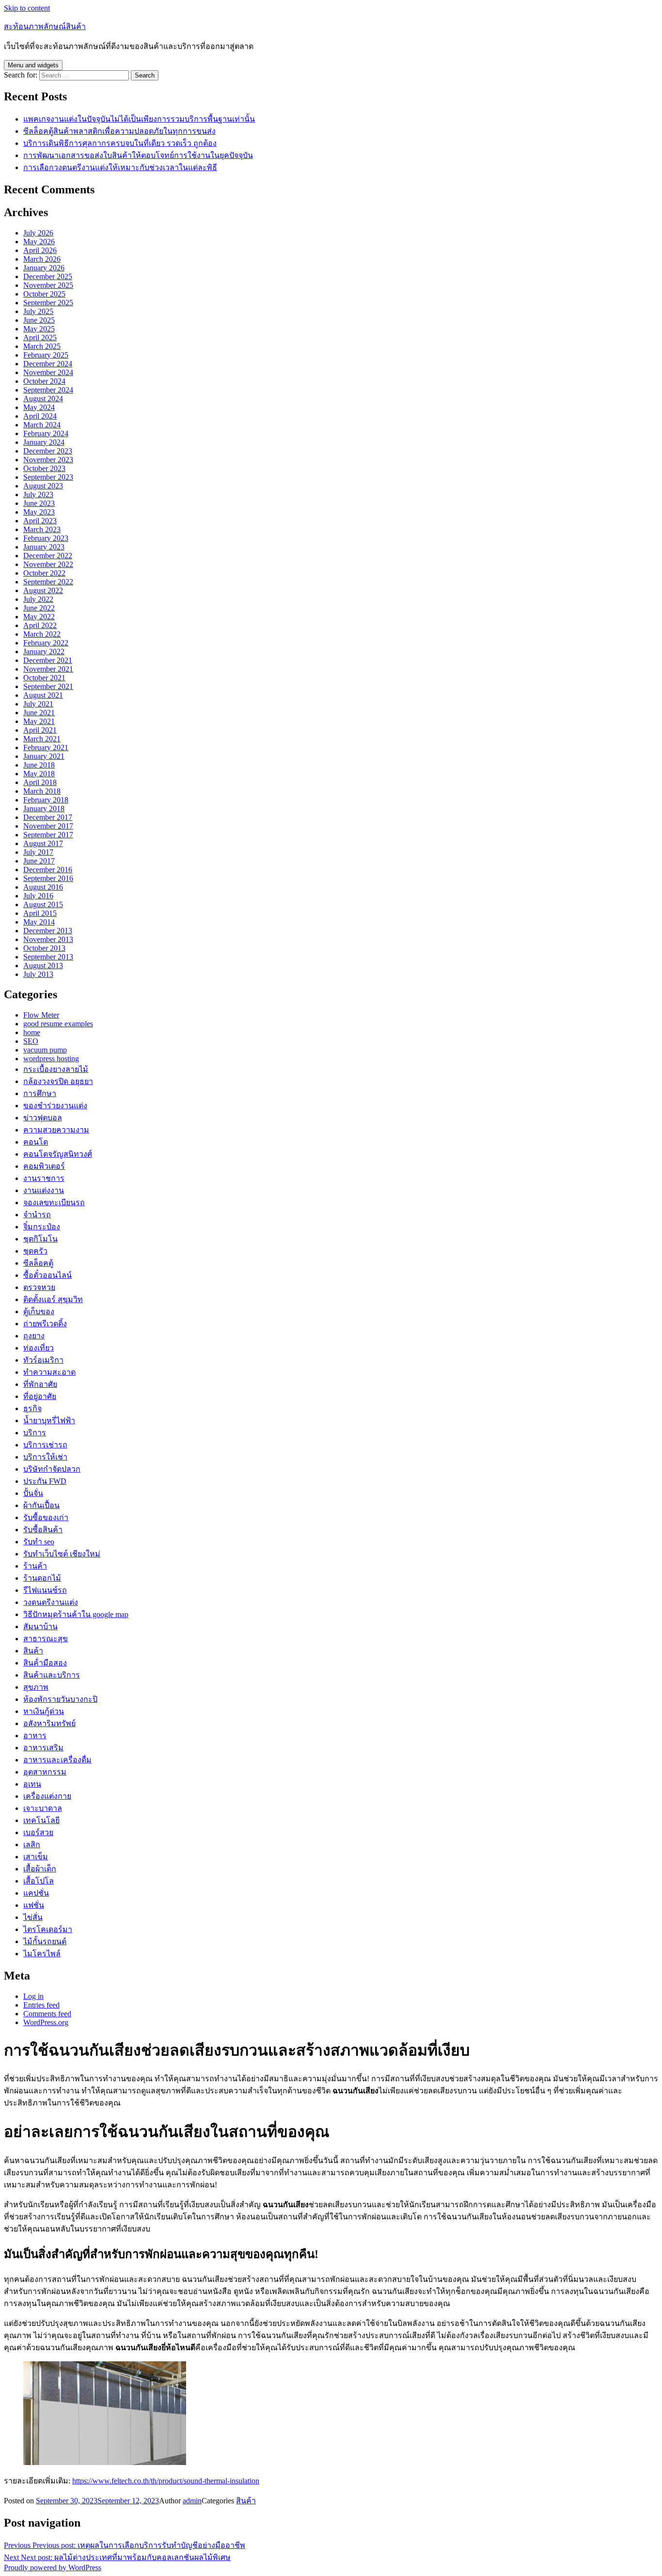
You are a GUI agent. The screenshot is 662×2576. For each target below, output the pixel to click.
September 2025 (48, 303)
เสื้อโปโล (39, 1881)
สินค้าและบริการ (52, 1675)
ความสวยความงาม (56, 1130)
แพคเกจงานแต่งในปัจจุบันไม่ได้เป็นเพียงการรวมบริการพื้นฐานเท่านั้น (139, 119)
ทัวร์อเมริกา (43, 1360)
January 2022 (44, 652)
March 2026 (42, 259)
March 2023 (42, 529)
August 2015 (43, 904)
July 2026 (38, 233)
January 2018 (44, 809)
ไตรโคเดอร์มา (48, 1929)
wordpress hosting (51, 1059)
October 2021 (44, 678)
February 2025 (46, 355)
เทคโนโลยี (41, 1820)
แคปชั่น (36, 1893)
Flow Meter (41, 1015)
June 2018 (39, 765)
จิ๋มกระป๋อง (42, 1227)
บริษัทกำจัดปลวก (52, 1469)
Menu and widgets (33, 65)
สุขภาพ (36, 1687)
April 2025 (40, 338)
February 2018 (46, 800)
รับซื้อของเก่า (46, 1517)
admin (192, 2501)
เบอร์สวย (38, 1832)
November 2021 (48, 669)
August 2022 (43, 590)
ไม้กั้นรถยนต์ (45, 1941)
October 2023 (44, 468)
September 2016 (48, 878)
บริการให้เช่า (45, 1457)
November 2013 (48, 939)
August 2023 (43, 486)
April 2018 (40, 782)
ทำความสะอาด (49, 1372)
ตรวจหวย (39, 1287)
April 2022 (40, 625)
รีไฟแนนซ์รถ (45, 1590)
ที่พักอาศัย (40, 1384)
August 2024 (43, 399)
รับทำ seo (39, 1542)
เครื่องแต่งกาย (47, 1796)
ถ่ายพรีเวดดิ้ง (45, 1324)
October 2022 (44, 573)
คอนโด (36, 1142)
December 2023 (48, 451)
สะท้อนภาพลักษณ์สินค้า (45, 26)
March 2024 (42, 425)
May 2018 (39, 774)
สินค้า (33, 1651)
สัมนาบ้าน (40, 1626)
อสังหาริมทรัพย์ (49, 1723)
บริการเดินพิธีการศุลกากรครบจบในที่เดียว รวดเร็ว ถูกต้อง (120, 143)
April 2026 (40, 250)
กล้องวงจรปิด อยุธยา (58, 1081)
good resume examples (58, 1024)
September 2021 (48, 686)
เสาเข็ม (36, 1857)
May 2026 (39, 242)
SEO (31, 1041)
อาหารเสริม (43, 1748)
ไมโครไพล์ (42, 1954)
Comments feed (47, 2014)
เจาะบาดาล (43, 1808)
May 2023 (39, 512)
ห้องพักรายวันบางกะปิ (60, 1699)
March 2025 (42, 346)
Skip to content (27, 8)
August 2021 (43, 695)
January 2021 (44, 756)
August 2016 (43, 887)
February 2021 (46, 747)
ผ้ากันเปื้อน (41, 1505)
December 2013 (48, 931)
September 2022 (48, 582)
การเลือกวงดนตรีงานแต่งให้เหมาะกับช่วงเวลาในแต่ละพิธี (120, 167)
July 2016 (38, 896)
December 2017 (48, 817)
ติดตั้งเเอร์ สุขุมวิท (53, 1299)
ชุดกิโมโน (40, 1239)
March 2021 (42, 739)
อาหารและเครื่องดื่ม (57, 1760)
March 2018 (42, 791)
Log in (33, 1996)
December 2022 (48, 556)
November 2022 (48, 564)
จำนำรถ (37, 1215)
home (32, 1032)
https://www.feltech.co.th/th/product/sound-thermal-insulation (166, 2481)
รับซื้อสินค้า (43, 1530)
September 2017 (48, 835)
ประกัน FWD (45, 1481)
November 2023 (48, 460)
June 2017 (39, 861)
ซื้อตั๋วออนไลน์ (47, 1275)
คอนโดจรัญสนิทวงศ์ (58, 1154)
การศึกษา (40, 1093)
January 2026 (44, 268)
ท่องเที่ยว (39, 1348)
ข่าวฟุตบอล (43, 1118)
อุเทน (32, 1784)
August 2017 (43, 843)
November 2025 (48, 285)
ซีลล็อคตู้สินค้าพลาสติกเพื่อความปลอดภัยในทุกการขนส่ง (119, 131)
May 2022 (39, 617)
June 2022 (39, 608)
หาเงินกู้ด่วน (44, 1711)
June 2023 (39, 503)
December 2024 (48, 364)
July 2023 (38, 495)
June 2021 (39, 713)
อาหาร (35, 1736)
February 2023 (46, 538)
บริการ (35, 1433)
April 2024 (40, 416)
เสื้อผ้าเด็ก (40, 1869)
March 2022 (42, 634)
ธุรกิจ (32, 1408)
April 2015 (40, 913)
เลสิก (32, 1845)
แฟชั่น (34, 1905)
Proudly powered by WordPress (53, 2568)
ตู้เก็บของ (39, 1312)
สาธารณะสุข (46, 1639)
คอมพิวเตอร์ (44, 1166)
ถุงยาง (34, 1336)
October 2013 (44, 948)
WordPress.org (46, 2022)
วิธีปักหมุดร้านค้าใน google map (76, 1614)
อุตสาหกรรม (45, 1772)
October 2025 (44, 294)
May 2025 (39, 329)
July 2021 (38, 704)
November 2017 (48, 826)
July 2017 (38, 852)
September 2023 (48, 477)
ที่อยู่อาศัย (40, 1396)
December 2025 (48, 276)
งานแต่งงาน (44, 1190)
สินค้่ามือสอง (45, 1663)
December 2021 (48, 660)
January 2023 (44, 547)
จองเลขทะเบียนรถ (54, 1202)
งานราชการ (44, 1178)
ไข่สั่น (33, 1917)
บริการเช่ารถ (45, 1445)
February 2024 (46, 433)
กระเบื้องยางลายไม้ (56, 1069)
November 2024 (48, 372)
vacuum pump (45, 1050)
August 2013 (43, 966)
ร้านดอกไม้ (42, 1578)
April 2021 (40, 730)
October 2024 (44, 381)
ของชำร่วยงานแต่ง (55, 1106)
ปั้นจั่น (33, 1493)
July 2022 (38, 599)
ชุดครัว (35, 1251)
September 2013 (48, 957)
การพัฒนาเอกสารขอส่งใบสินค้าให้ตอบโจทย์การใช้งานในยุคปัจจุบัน (138, 155)
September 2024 (48, 390)
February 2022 (46, 643)
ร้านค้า (35, 1566)
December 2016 (48, 870)
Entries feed (41, 2005)
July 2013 (38, 974)
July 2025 (38, 311)
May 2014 (39, 922)
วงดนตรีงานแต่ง (51, 1602)
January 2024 (44, 442)
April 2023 (40, 521)
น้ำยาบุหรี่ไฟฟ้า (49, 1421)
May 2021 (39, 721)
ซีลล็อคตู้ (38, 1263)
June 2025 (39, 320)
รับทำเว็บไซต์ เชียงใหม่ (62, 1554)
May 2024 (39, 407)
